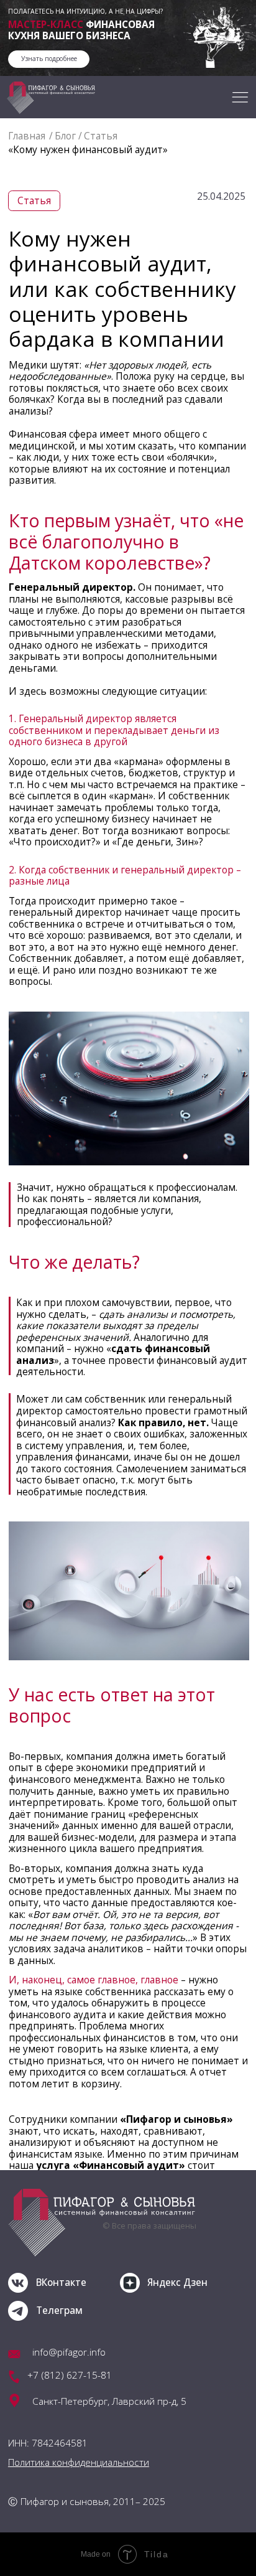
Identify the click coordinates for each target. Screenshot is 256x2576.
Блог (65, 136)
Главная (27, 136)
